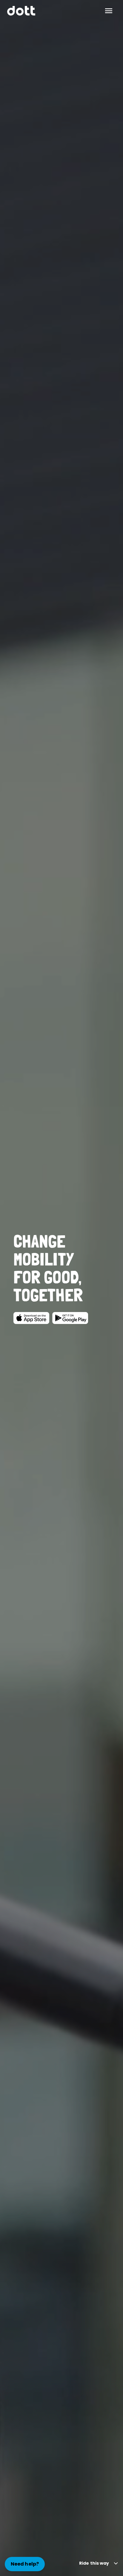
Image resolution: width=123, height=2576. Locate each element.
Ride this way (94, 2563)
